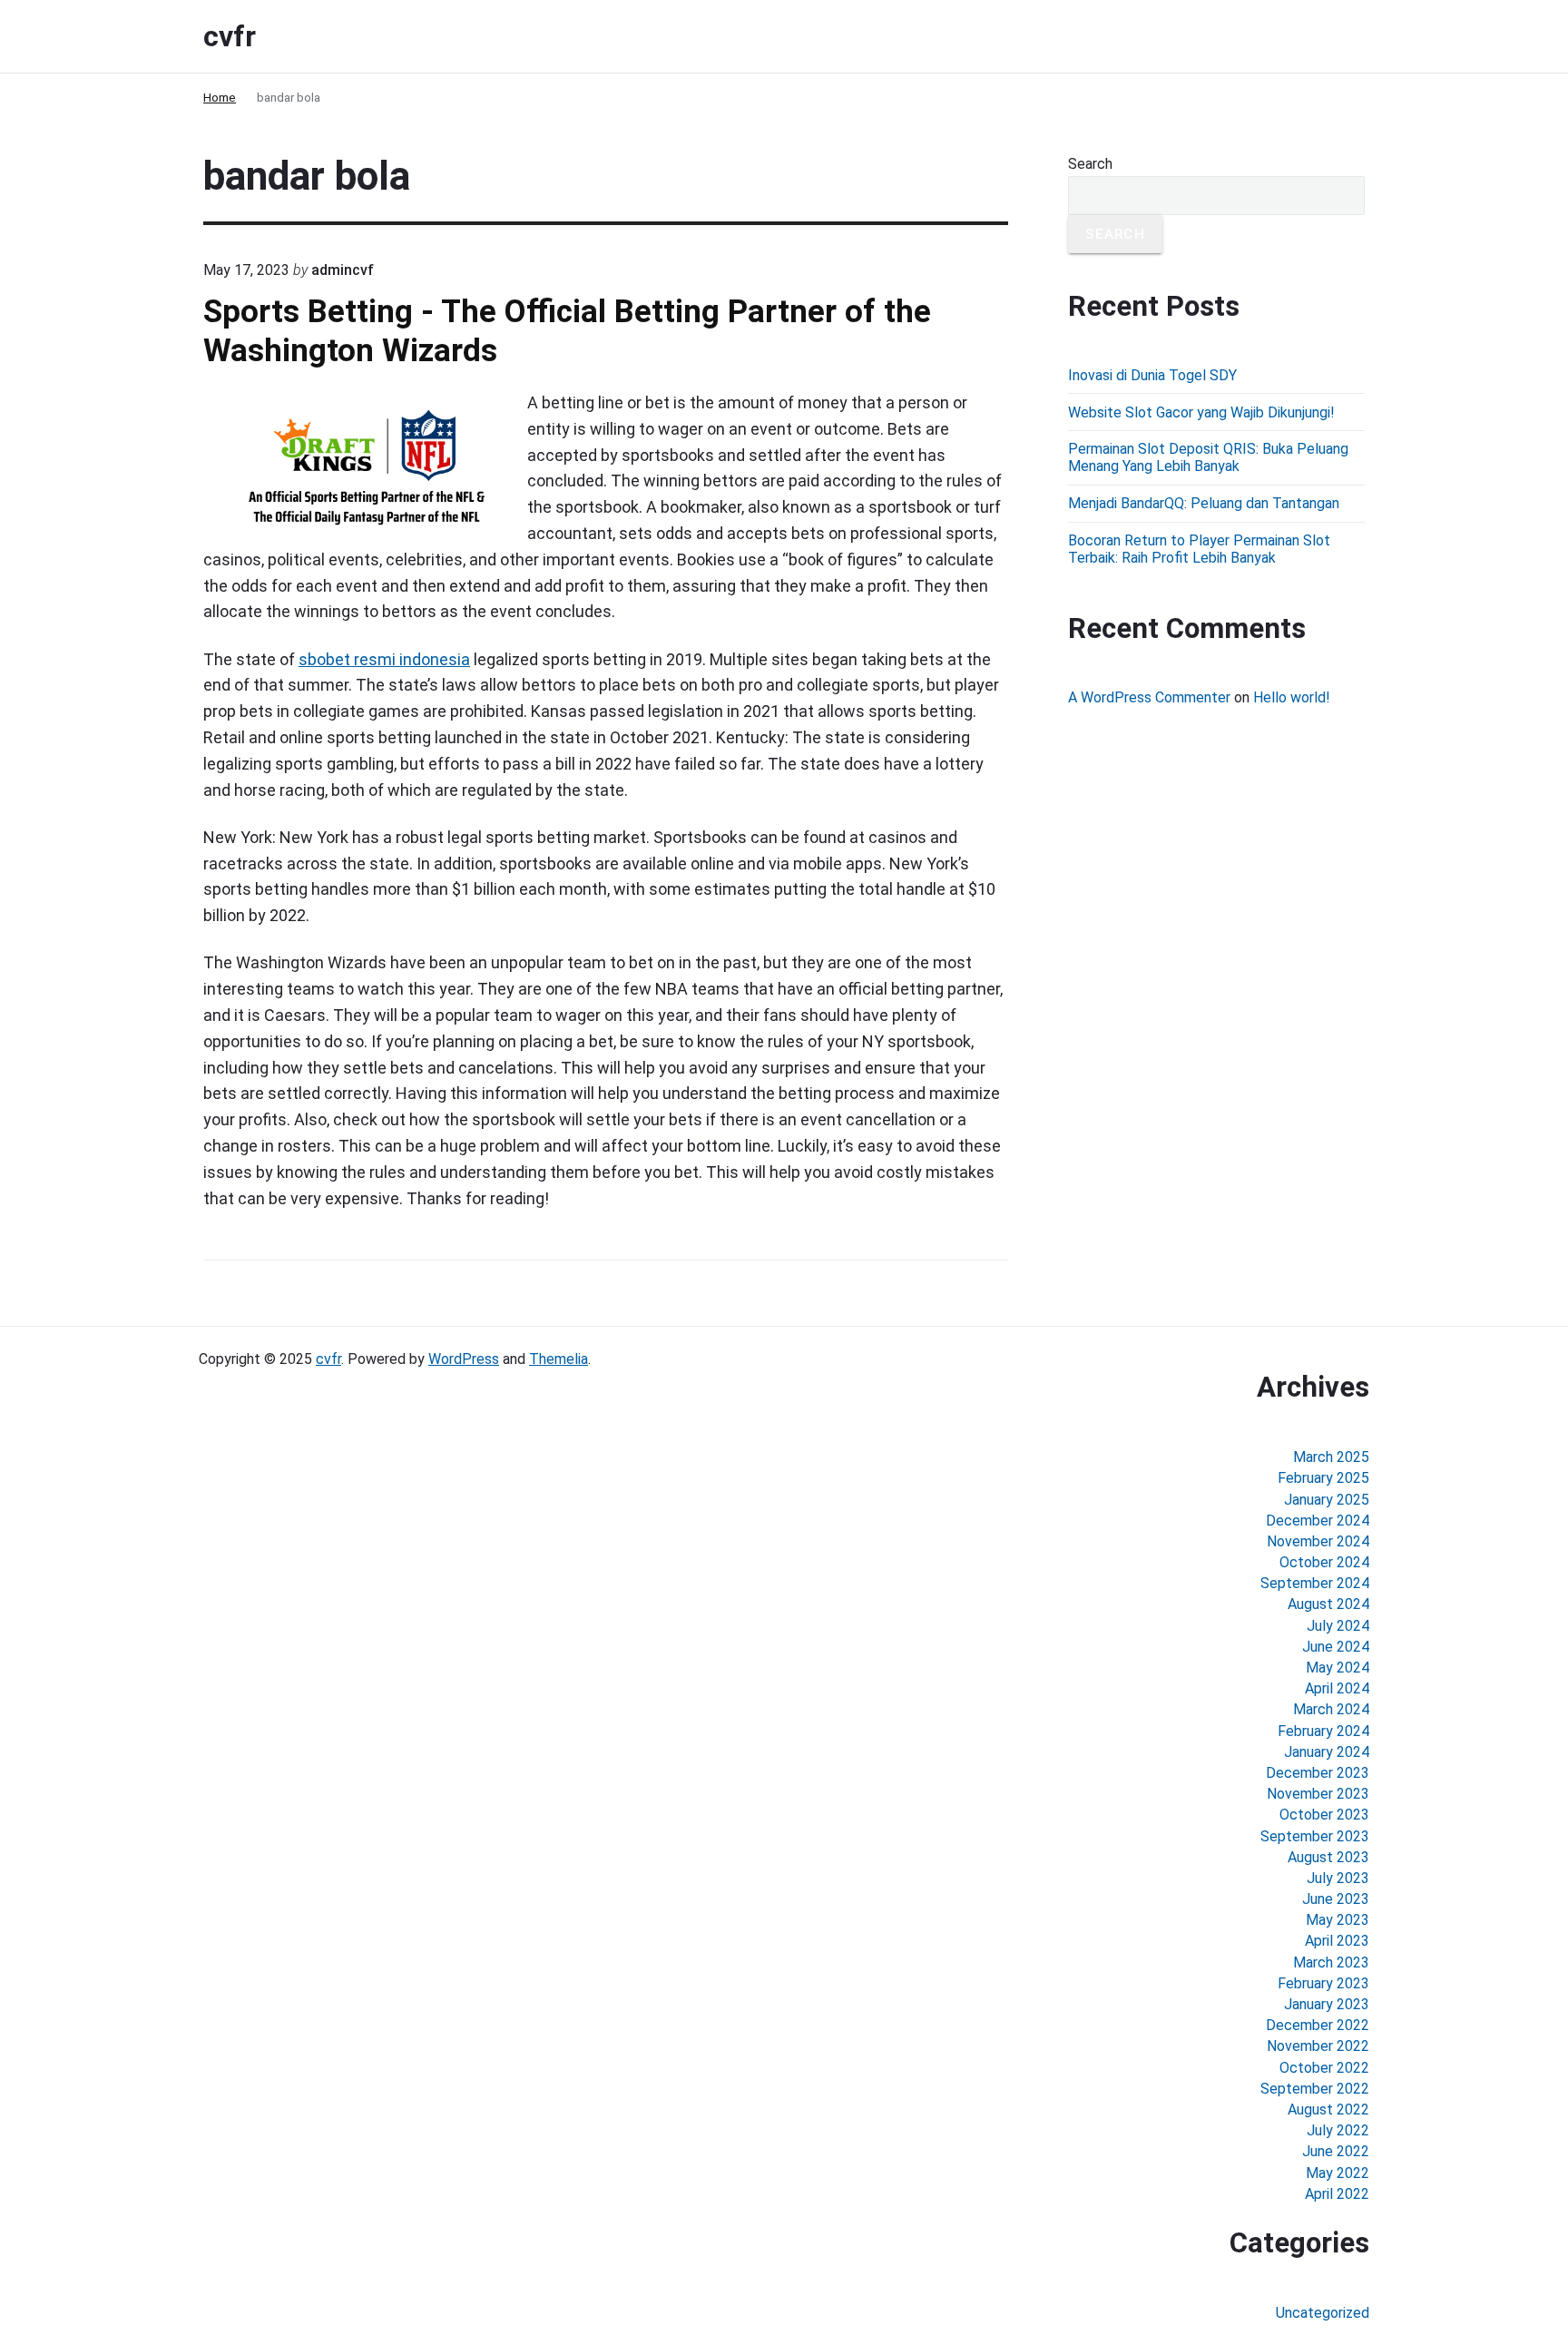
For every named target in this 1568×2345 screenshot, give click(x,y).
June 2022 (1336, 2151)
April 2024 (1337, 1688)
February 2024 (1323, 1731)
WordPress (464, 1359)
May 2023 (1338, 1920)
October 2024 (1324, 1562)
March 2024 (1331, 1709)
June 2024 (1336, 1647)
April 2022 (1337, 2194)
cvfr (328, 1359)
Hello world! (1292, 697)
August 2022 (1328, 2110)
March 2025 (1331, 1457)
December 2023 (1318, 1773)
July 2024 (1338, 1626)
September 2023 (1315, 1836)
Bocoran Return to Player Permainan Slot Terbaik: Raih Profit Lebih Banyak (1199, 549)
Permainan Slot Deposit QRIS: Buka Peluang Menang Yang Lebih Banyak (1208, 457)
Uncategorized (1323, 2313)
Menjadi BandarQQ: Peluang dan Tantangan (1204, 503)
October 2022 (1324, 2068)
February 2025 (1323, 1478)
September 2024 (1315, 1583)
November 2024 (1318, 1541)
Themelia (559, 1359)
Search (1090, 164)
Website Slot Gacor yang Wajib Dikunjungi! (1201, 412)
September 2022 (1315, 2089)
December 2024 (1318, 1521)
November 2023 (1318, 1794)
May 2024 (1338, 1668)
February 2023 (1323, 1983)
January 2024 (1327, 1752)
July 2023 (1338, 1878)
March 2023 (1331, 1962)
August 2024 (1328, 1604)
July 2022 (1338, 2130)
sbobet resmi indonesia (384, 659)
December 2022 (1318, 2025)
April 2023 (1337, 1941)
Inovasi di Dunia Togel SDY (1152, 375)
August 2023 (1328, 1857)
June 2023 (1336, 1899)
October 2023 (1324, 1815)
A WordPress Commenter (1149, 697)
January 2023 (1327, 2004)
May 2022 (1338, 2173)
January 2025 (1327, 1500)
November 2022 (1318, 2046)
